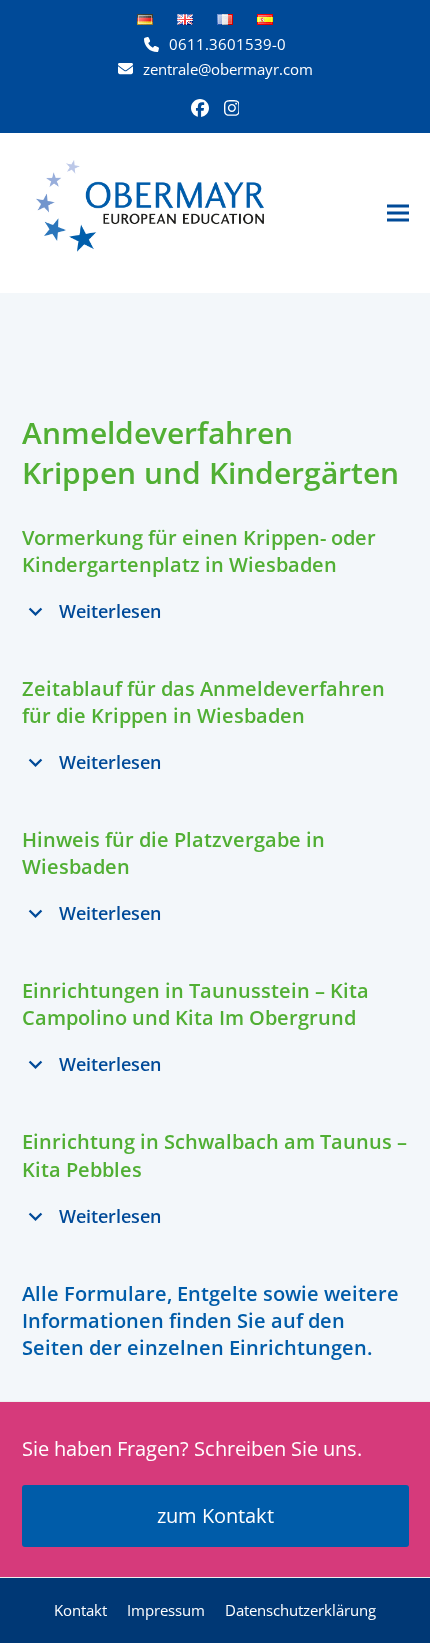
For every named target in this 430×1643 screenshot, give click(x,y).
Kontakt (80, 1610)
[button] (398, 212)
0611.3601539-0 (227, 44)
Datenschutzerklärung (300, 1610)
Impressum (166, 1610)
